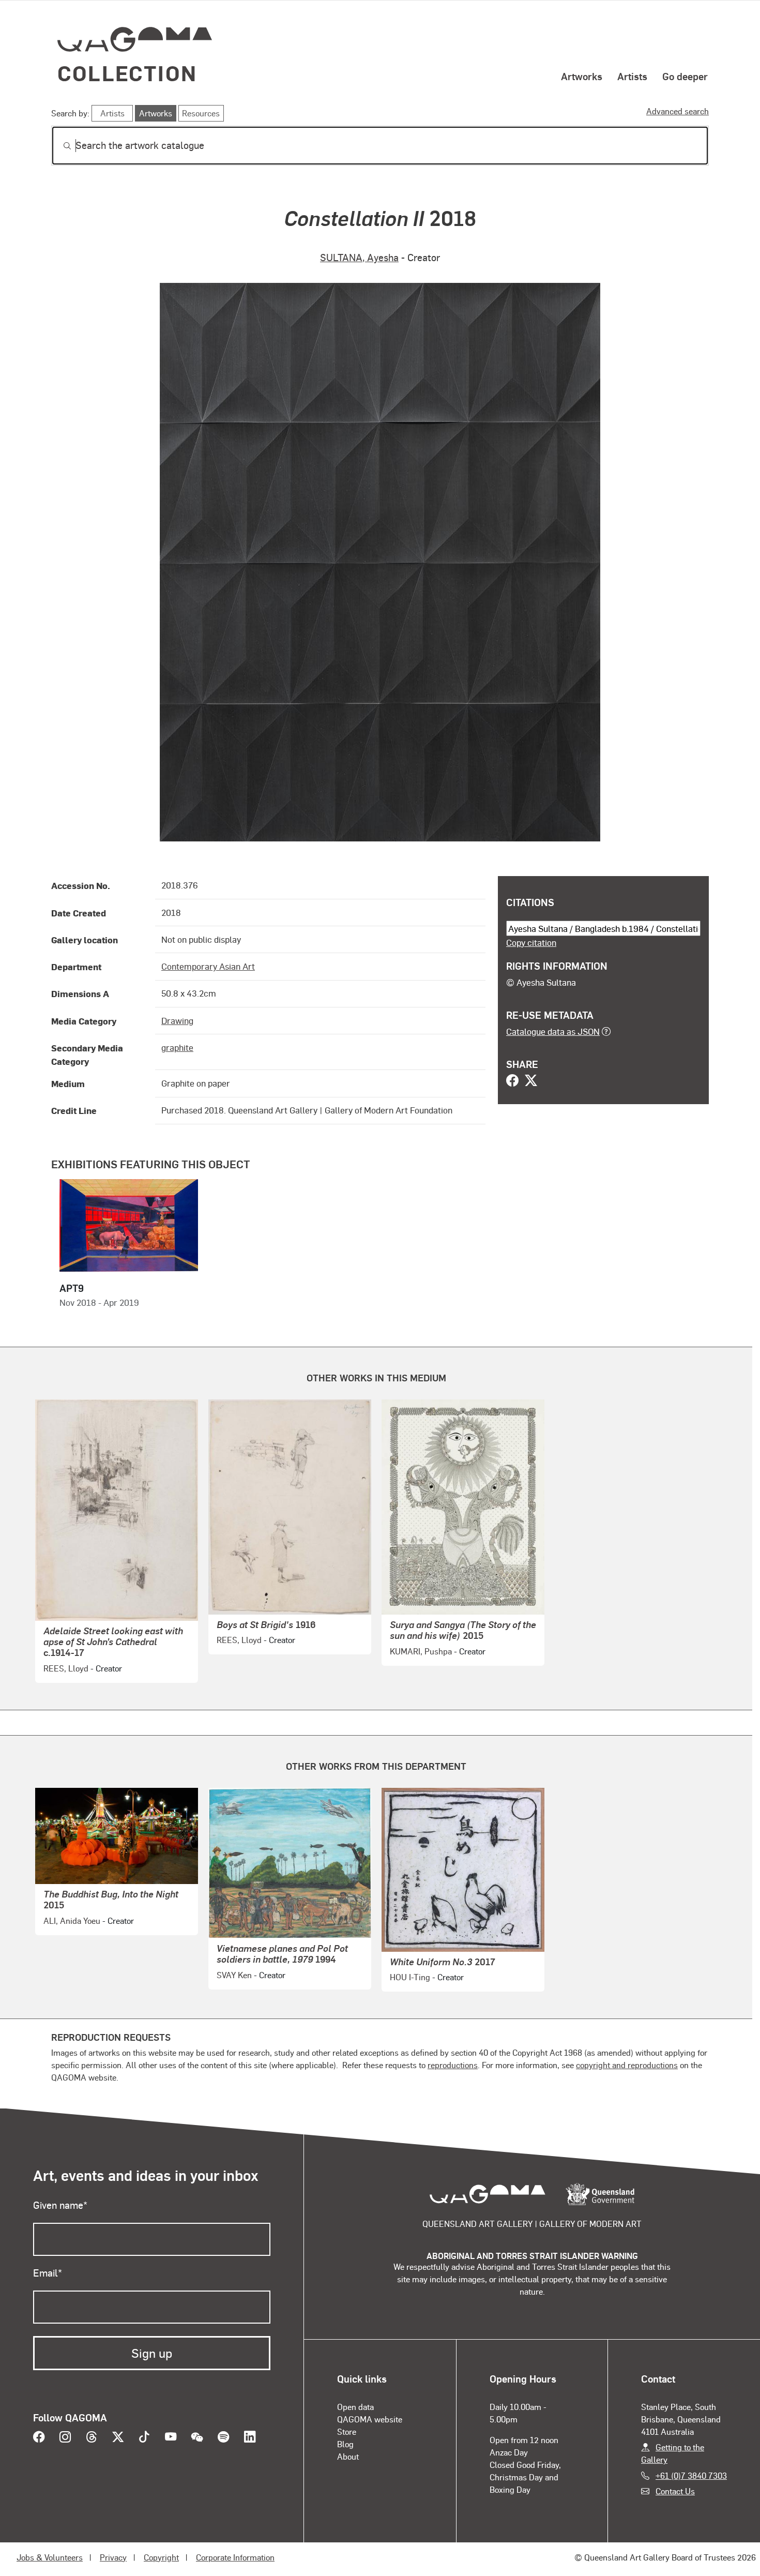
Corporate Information (235, 2557)
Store (347, 2431)
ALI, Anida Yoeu (72, 1920)
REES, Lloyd (66, 1668)
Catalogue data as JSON (553, 1031)
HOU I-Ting (410, 1977)
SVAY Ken (234, 1975)
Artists (632, 76)
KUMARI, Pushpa (421, 1651)
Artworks (582, 76)
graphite (177, 1047)
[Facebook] (512, 1081)
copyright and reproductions (627, 2065)
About (348, 2456)
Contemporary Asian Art (208, 966)
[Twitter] (531, 1081)
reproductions (453, 2065)
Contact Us (675, 2491)
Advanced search (678, 111)
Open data (355, 2407)
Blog (345, 2444)
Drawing (177, 1020)
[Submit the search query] (59, 146)
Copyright (161, 2557)
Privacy (113, 2557)
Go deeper (685, 76)
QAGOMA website (370, 2419)
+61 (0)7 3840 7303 (691, 2475)
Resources (201, 113)
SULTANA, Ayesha (359, 257)
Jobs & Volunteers (50, 2557)
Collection (127, 73)
